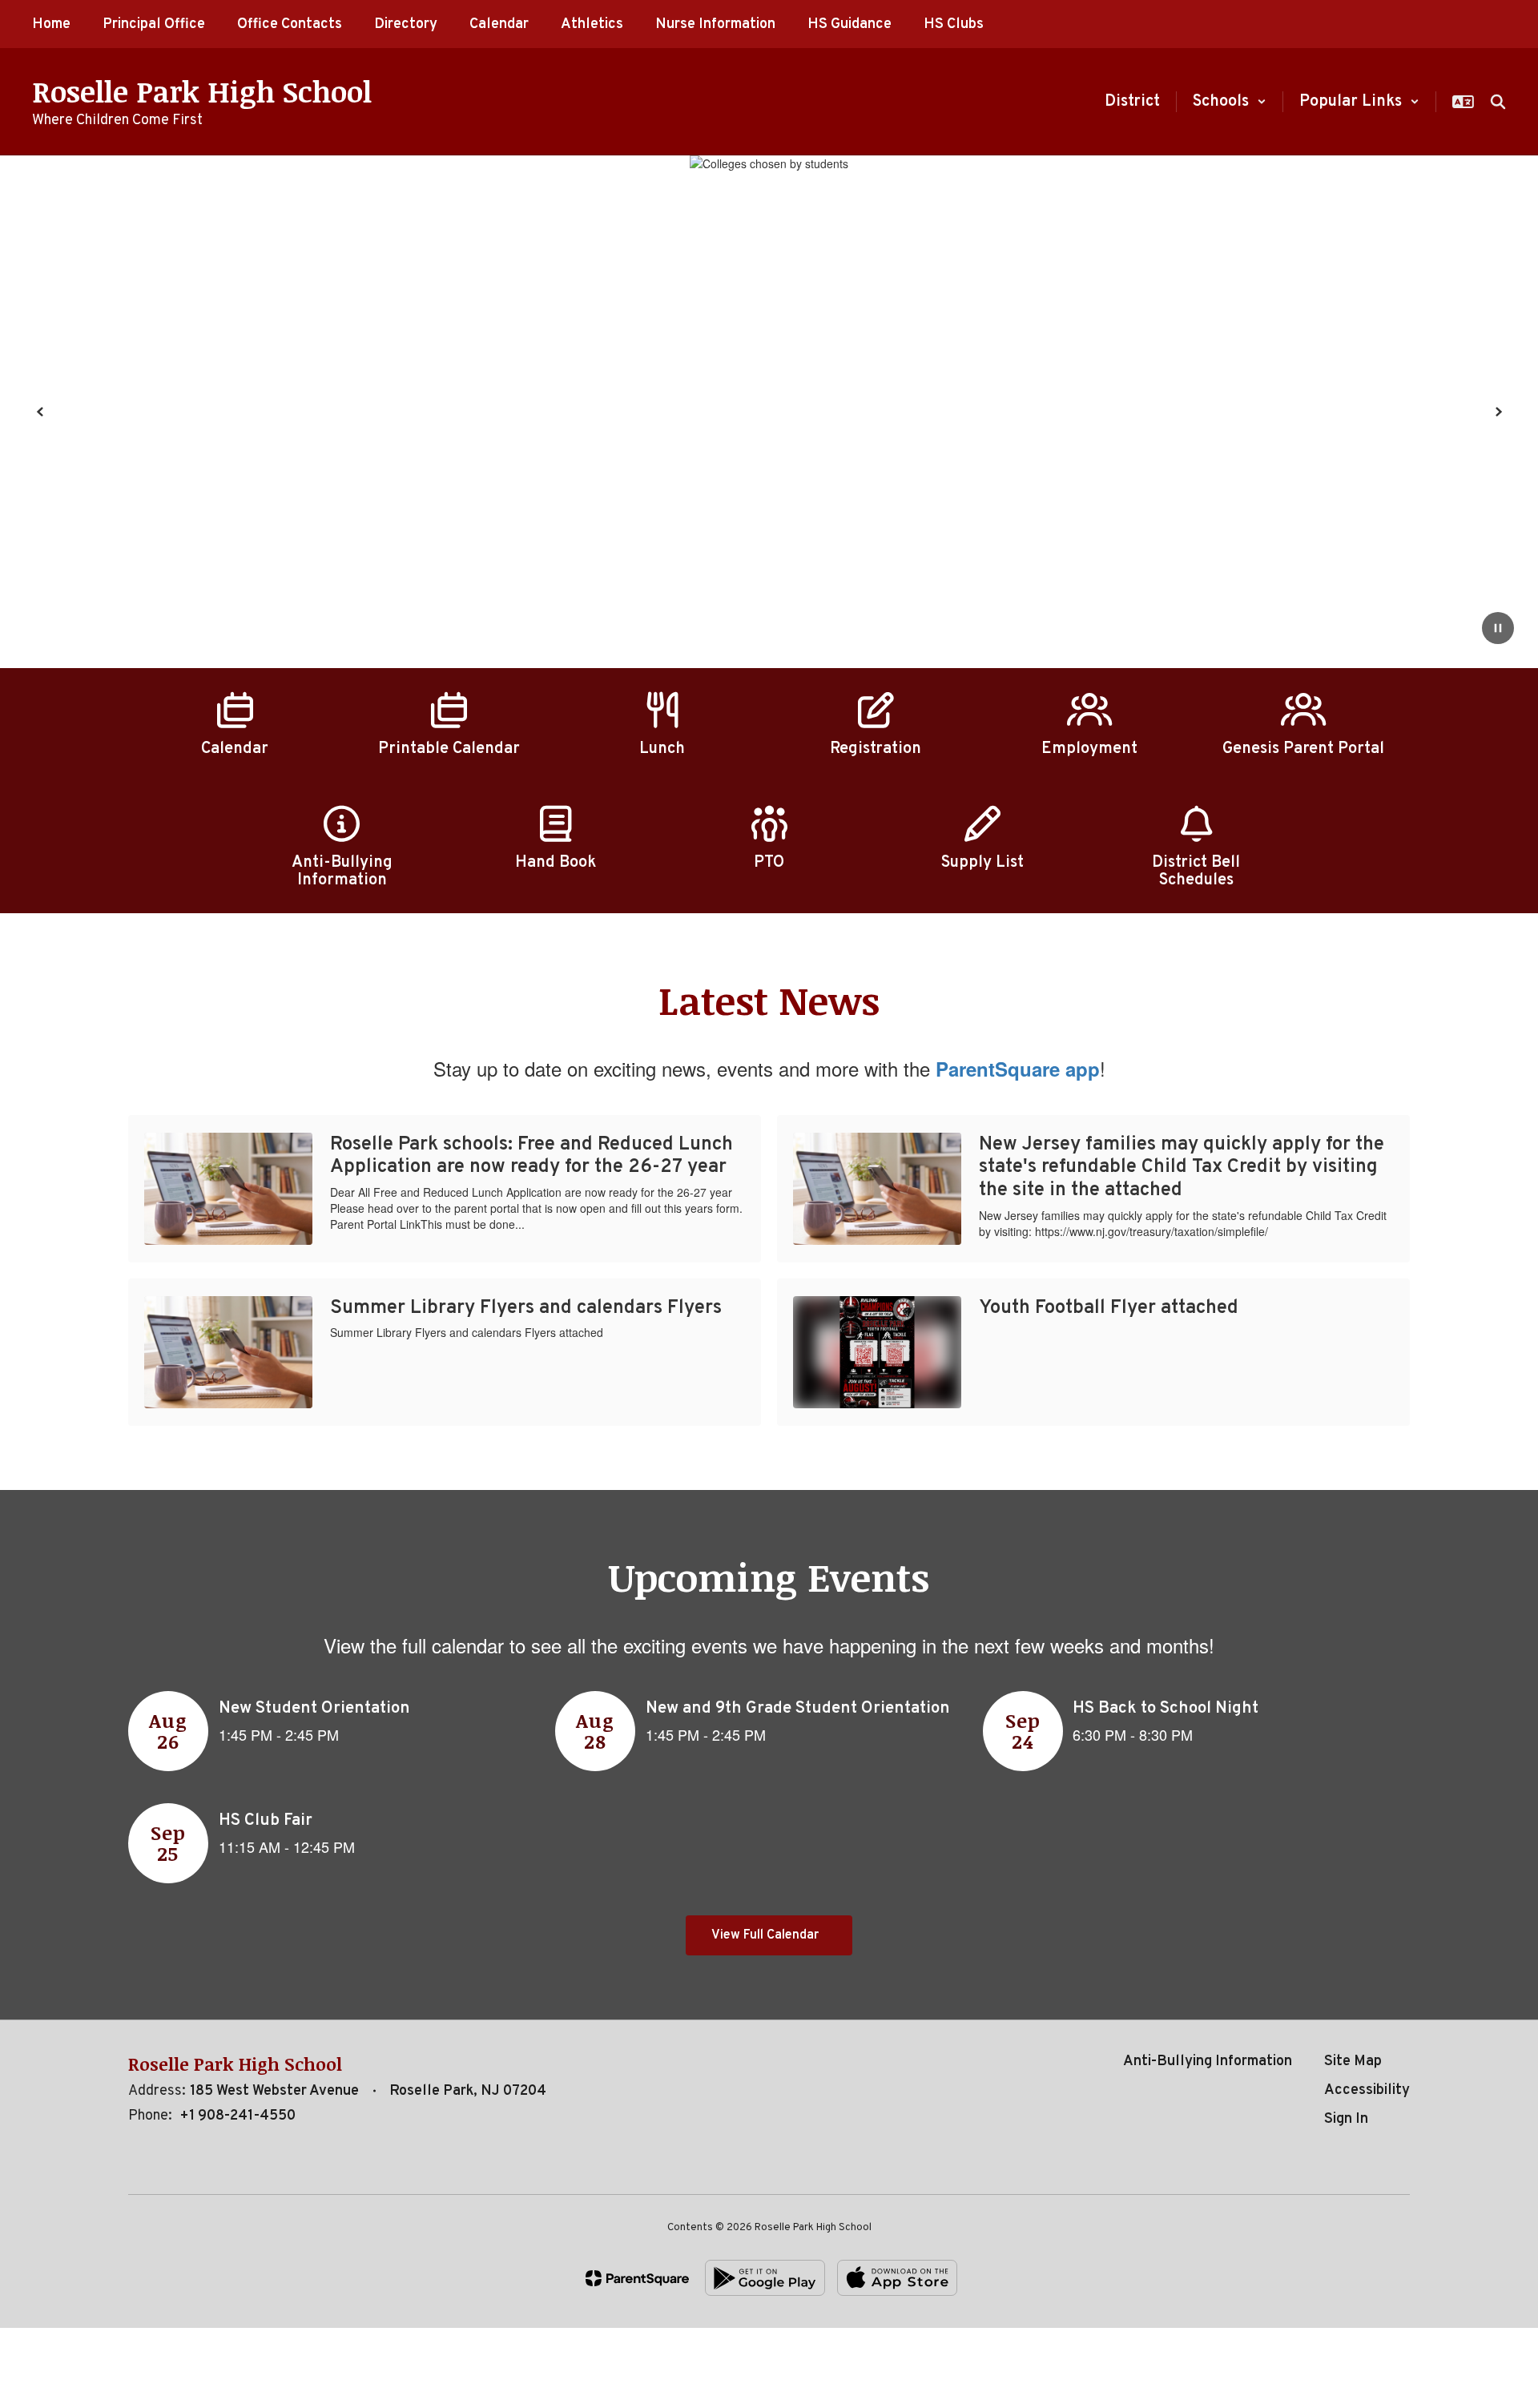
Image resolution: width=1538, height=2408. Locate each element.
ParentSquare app (1018, 1069)
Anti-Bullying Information (1208, 2062)
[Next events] (1394, 1935)
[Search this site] (1498, 102)
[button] (1230, 102)
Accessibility (1367, 2090)
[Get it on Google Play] (765, 2278)
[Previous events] (144, 1935)
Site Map (1353, 2062)
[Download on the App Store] (897, 2278)
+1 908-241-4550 (238, 2116)
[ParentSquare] (637, 2278)
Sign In (1346, 2119)
